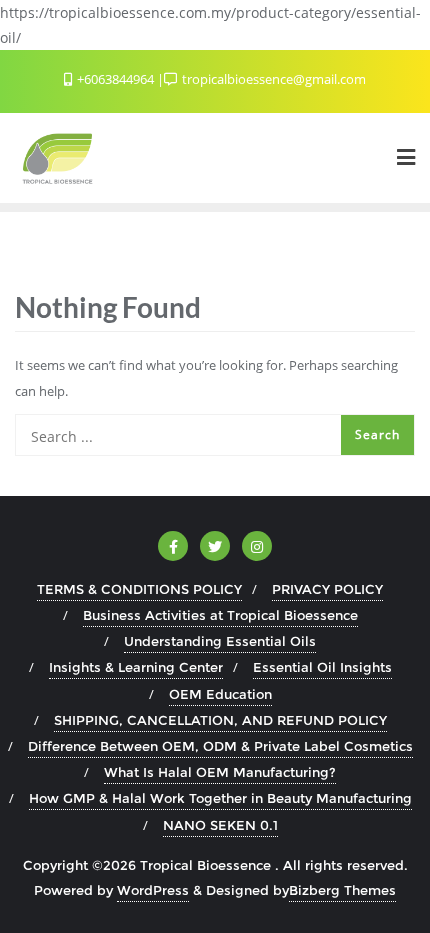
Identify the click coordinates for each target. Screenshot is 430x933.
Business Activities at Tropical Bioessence (220, 615)
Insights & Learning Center (136, 667)
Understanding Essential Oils (220, 641)
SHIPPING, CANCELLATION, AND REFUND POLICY (220, 720)
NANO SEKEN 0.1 (220, 825)
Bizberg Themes (342, 890)
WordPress (153, 890)
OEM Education (220, 694)
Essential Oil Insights (322, 667)
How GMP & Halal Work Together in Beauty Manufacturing (220, 798)
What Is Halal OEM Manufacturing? (220, 772)
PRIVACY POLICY (327, 589)
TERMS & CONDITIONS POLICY (139, 589)
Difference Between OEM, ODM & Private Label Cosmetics (220, 746)
